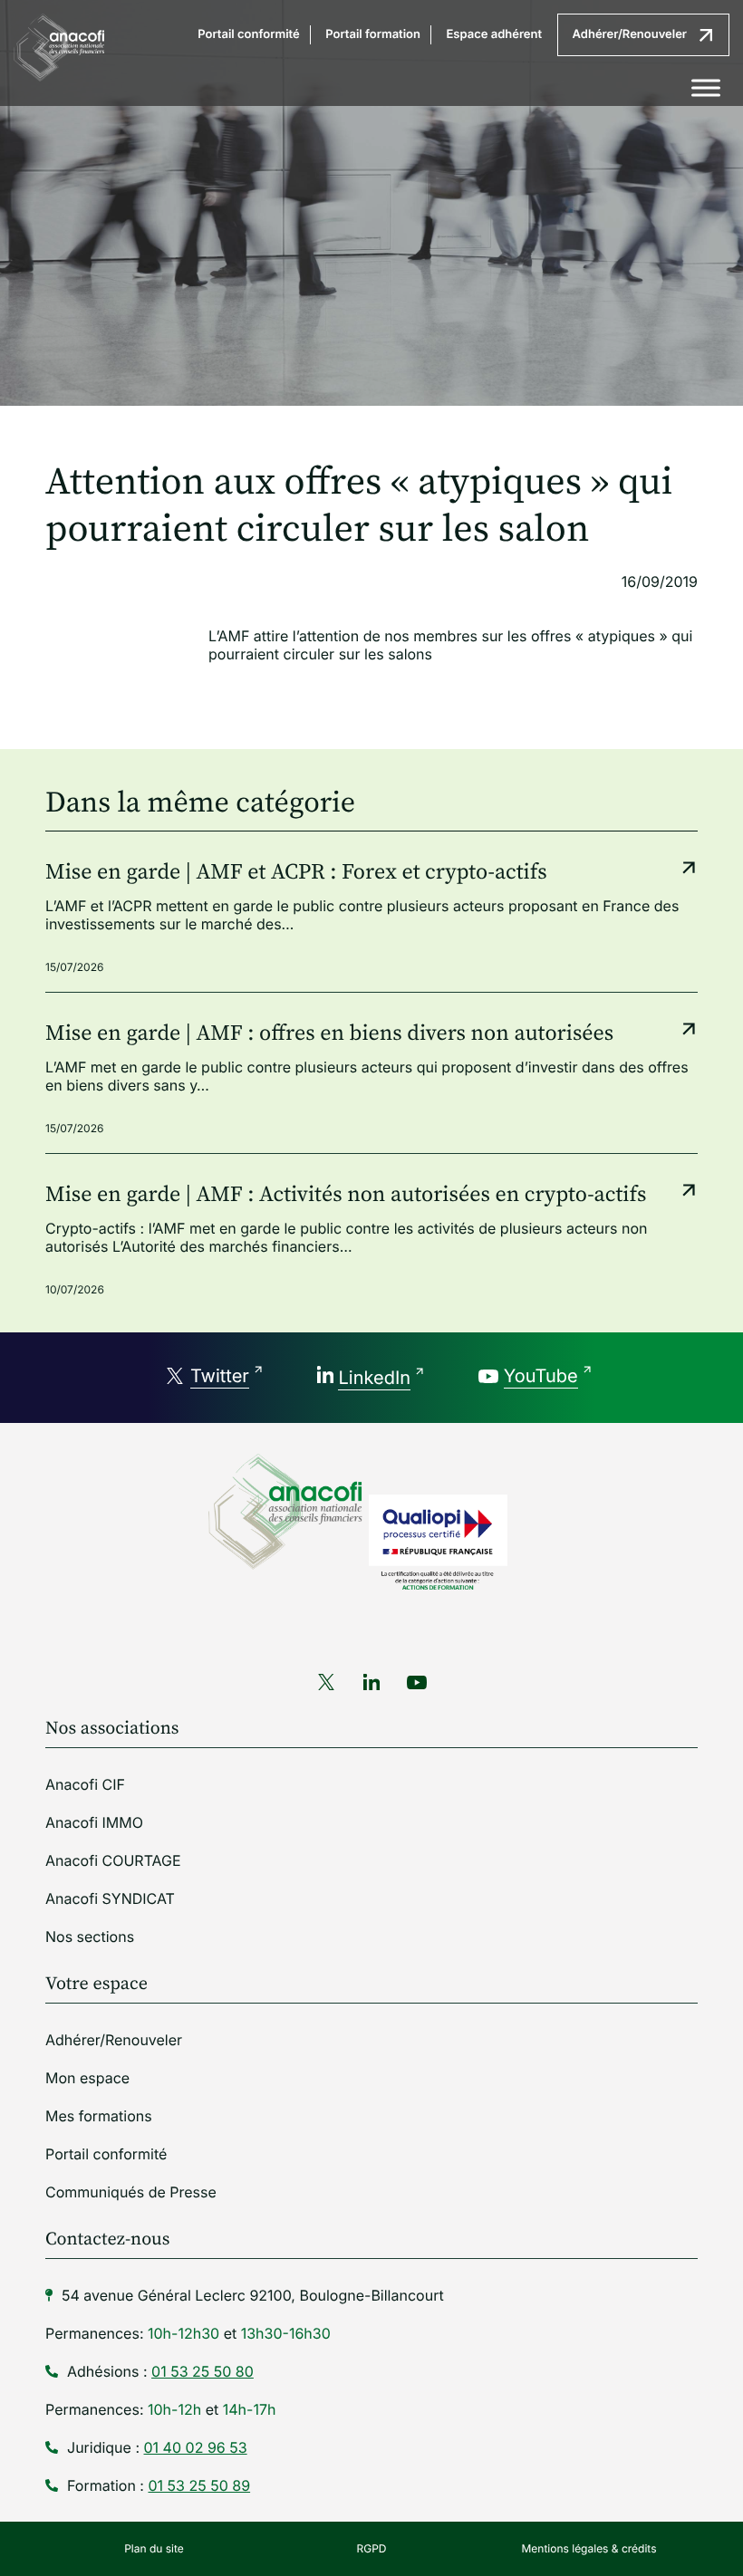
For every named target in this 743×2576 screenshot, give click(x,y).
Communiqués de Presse (131, 2192)
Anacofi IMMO (94, 1822)
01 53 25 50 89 (199, 2485)
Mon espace (87, 2078)
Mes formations (99, 2116)
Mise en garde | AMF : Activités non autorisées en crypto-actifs (346, 1196)
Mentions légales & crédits (589, 2548)
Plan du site (154, 2548)
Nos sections (90, 1937)
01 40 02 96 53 (196, 2447)
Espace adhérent (494, 34)
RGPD (372, 2548)
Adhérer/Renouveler (630, 34)
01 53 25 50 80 (203, 2371)
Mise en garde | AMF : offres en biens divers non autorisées (329, 1034)
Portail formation (373, 34)
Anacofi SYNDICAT (110, 1898)
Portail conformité (248, 34)
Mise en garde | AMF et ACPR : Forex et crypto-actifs (296, 873)
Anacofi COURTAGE (113, 1860)
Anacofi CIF (85, 1784)
